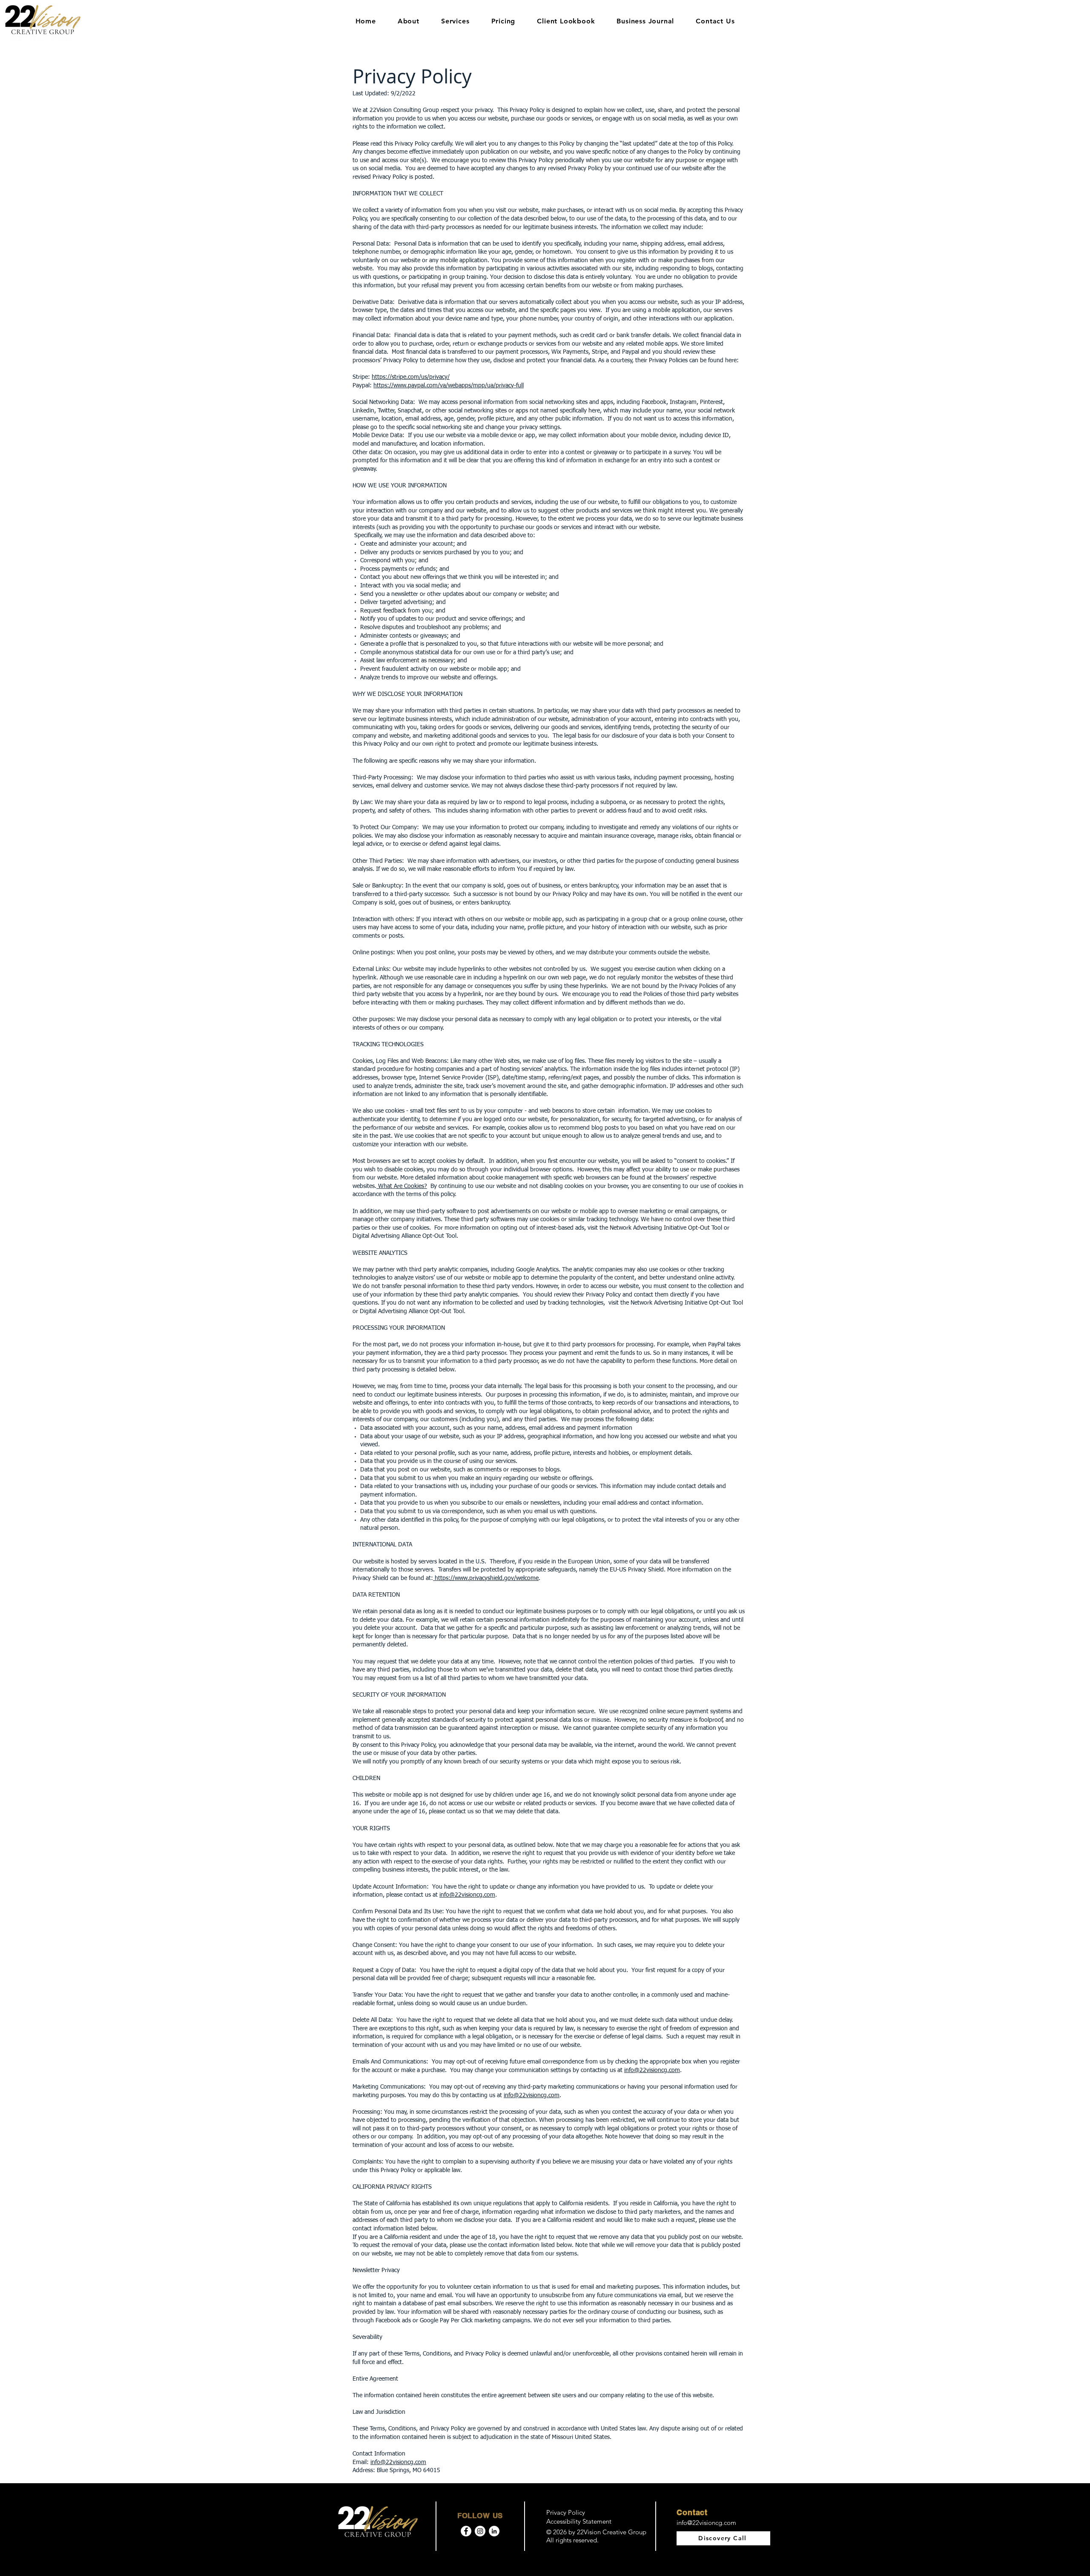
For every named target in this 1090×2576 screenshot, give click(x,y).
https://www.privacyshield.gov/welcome (486, 1578)
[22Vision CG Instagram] (480, 2531)
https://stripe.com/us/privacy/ (411, 377)
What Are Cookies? (402, 1186)
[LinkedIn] (494, 2531)
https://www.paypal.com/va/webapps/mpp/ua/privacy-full (449, 386)
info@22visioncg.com (467, 1895)
